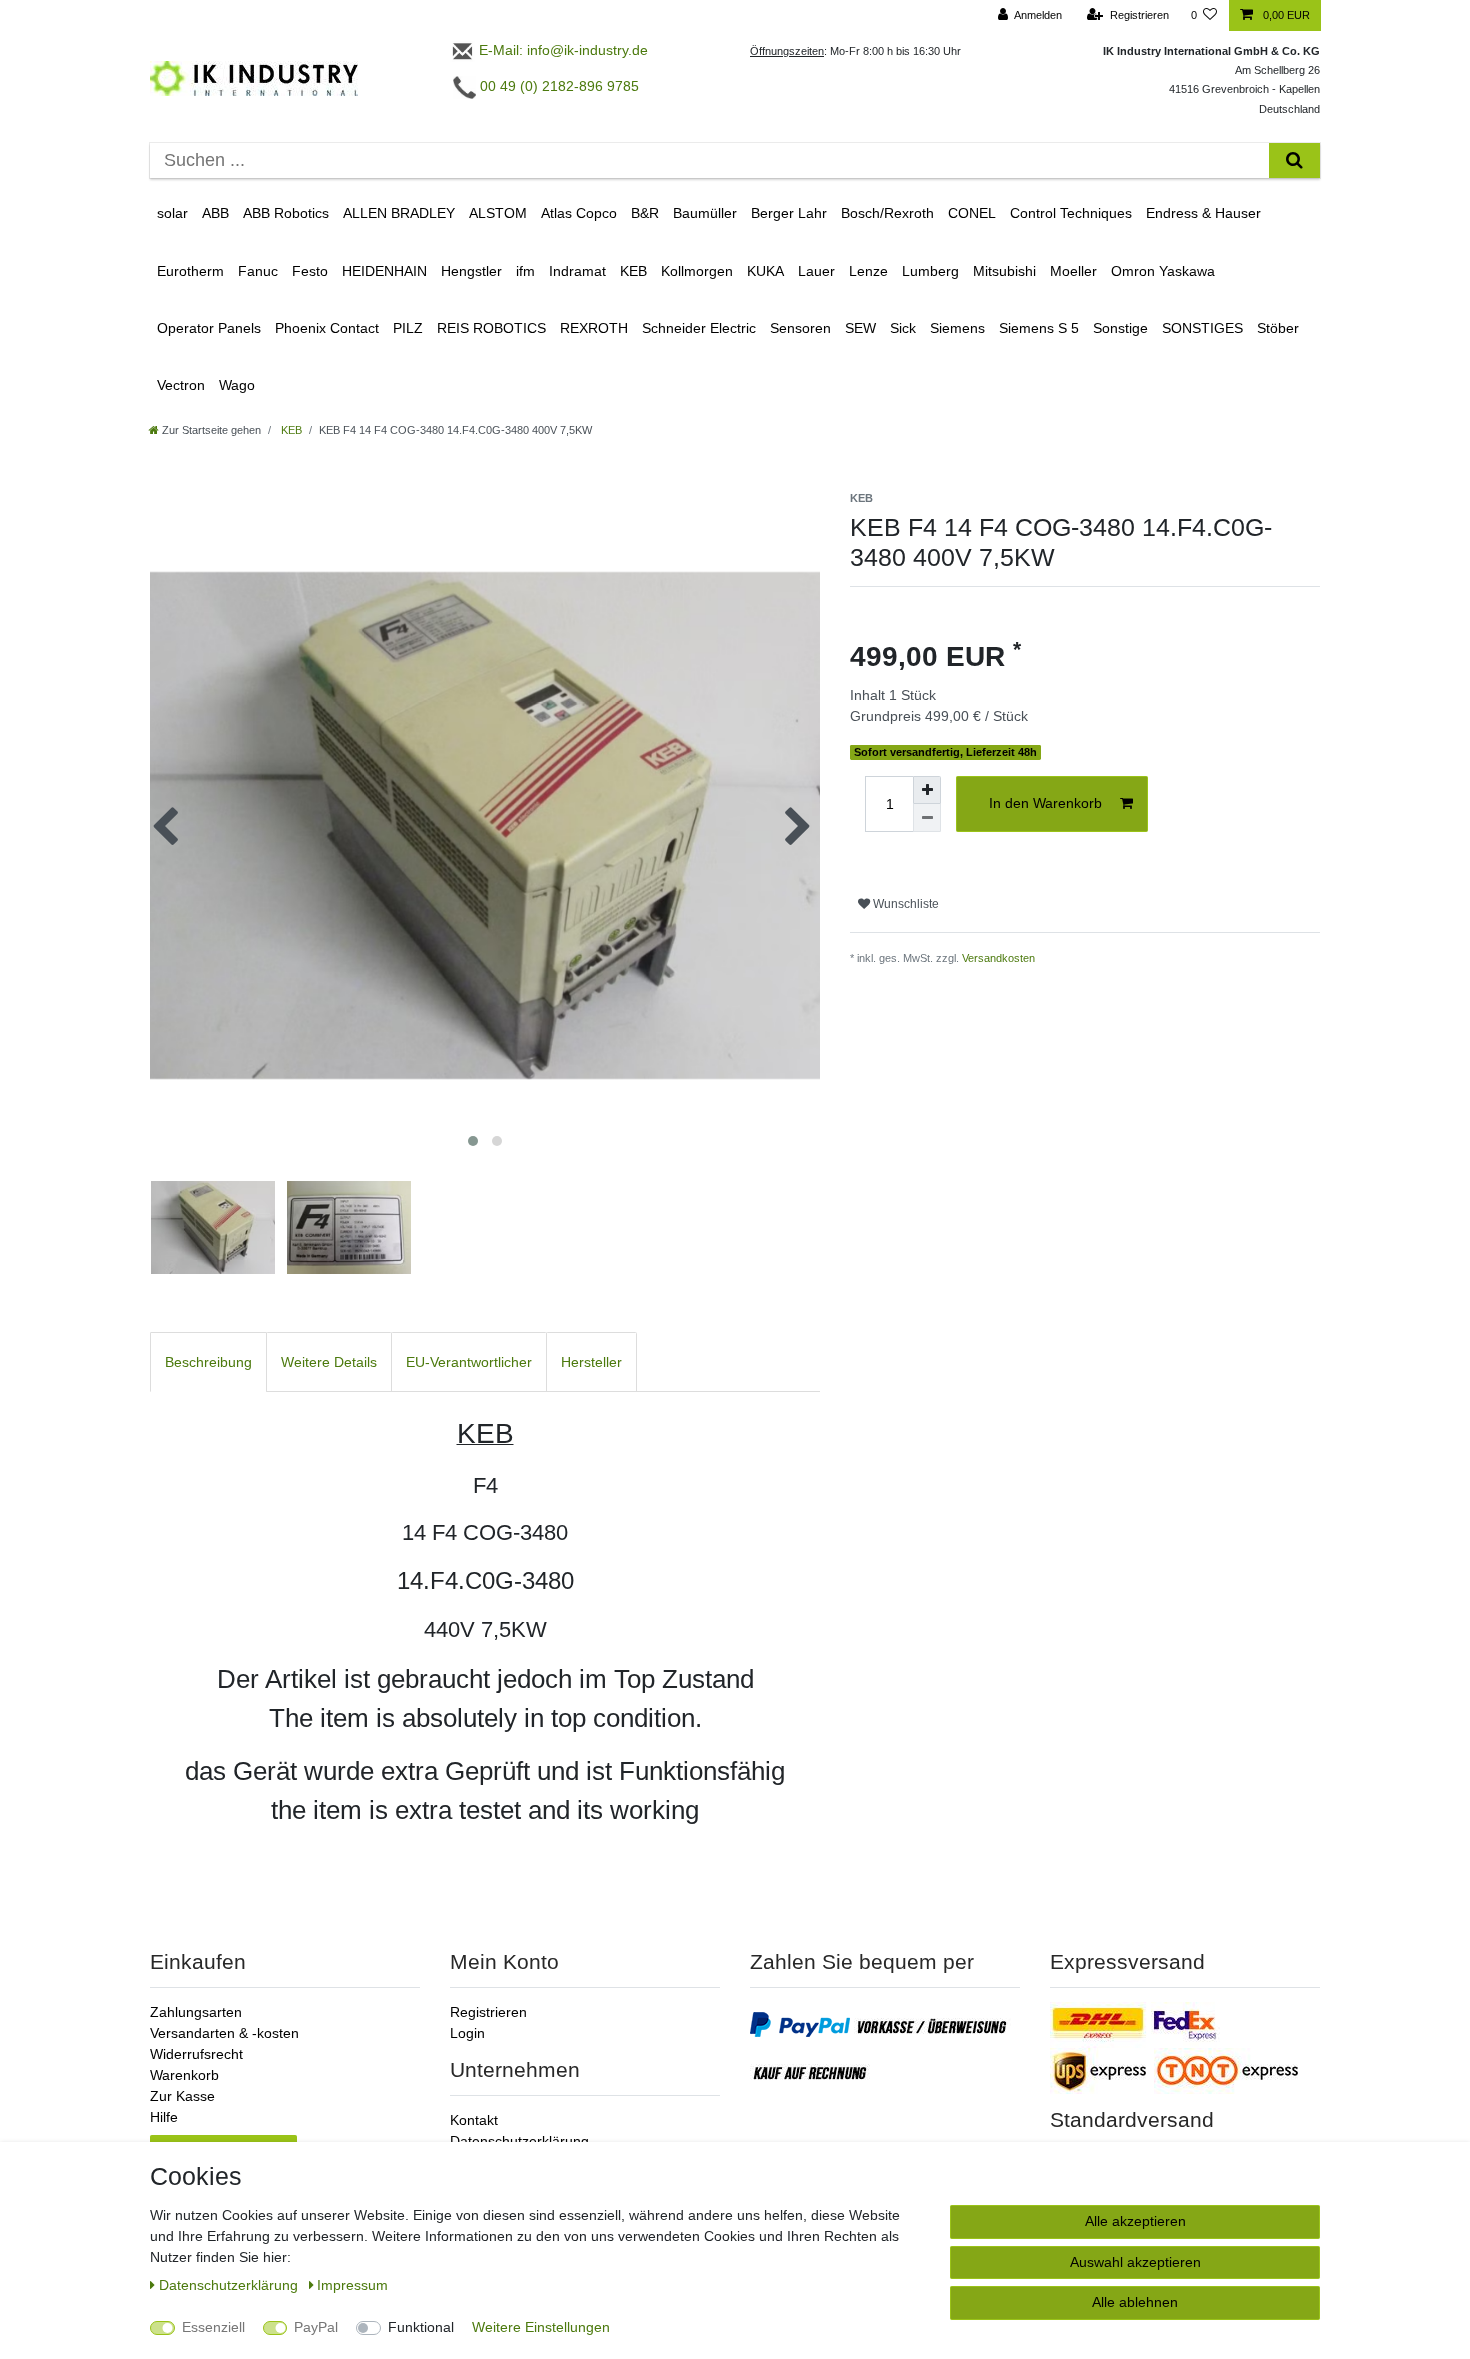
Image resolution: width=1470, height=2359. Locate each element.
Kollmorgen (697, 271)
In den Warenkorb (1045, 803)
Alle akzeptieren (1135, 2221)
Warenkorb (184, 2075)
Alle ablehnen (1135, 2302)
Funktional (421, 2327)
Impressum (352, 2285)
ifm (525, 271)
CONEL (972, 213)
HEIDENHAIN (384, 271)
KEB (633, 271)
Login (467, 2033)
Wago (237, 385)
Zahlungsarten (196, 2012)
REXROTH (594, 328)
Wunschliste (904, 904)
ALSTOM (498, 213)
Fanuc (258, 271)
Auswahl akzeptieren (1135, 2262)
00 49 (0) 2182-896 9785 (557, 86)
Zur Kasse (182, 2096)
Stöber (1278, 328)
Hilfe (164, 2117)
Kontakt (474, 2120)
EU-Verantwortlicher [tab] (469, 1362)
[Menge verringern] (927, 818)
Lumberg (930, 271)
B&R (645, 213)
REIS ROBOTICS (491, 328)
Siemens (957, 328)
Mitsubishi (1004, 271)
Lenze (868, 271)
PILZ (408, 328)
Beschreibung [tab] (208, 1362)
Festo (310, 271)
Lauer (816, 271)
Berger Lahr (789, 213)
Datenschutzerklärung (519, 2141)
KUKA (765, 271)
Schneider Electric (699, 328)
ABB (215, 213)
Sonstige (1120, 328)
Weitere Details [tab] (329, 1362)
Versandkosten (998, 958)
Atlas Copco (579, 213)
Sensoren (800, 328)
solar (172, 213)
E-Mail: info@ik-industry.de (561, 50)
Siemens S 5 (1039, 328)
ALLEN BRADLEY (399, 213)
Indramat (577, 271)
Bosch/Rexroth (887, 213)
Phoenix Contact (327, 328)
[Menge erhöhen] (927, 790)
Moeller (1073, 271)
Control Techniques (1071, 213)
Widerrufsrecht (196, 2054)
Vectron (181, 385)
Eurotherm (190, 271)
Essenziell (213, 2327)
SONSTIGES (1202, 328)
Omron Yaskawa (1163, 271)
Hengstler (471, 271)
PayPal (316, 2327)
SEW (860, 328)
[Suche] (1294, 160)
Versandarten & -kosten (224, 2033)
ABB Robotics (286, 213)
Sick (903, 328)
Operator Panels (209, 328)
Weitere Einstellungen (541, 2327)
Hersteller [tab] (591, 1362)
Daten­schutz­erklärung (230, 2285)
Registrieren (488, 2012)
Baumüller (705, 213)
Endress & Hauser (1203, 213)
